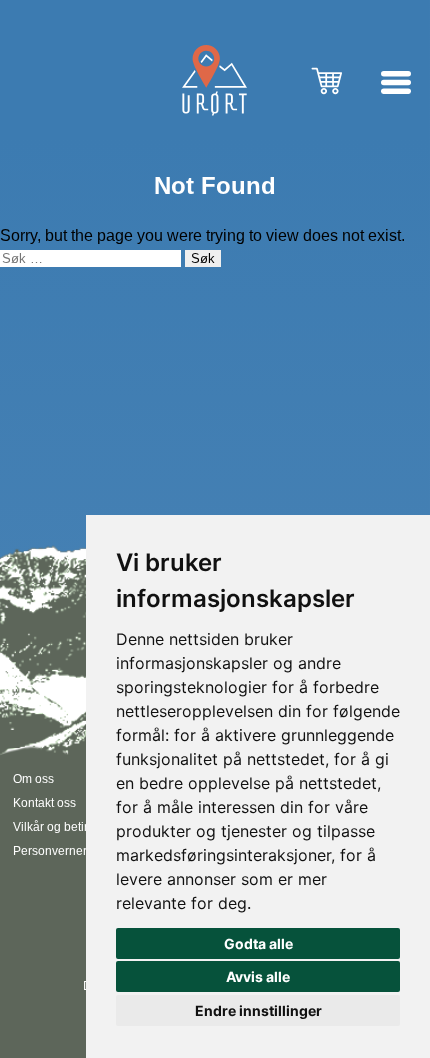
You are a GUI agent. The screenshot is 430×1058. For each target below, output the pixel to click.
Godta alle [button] (258, 943)
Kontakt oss (44, 803)
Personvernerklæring (70, 851)
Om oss (33, 779)
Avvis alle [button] (258, 976)
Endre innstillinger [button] (258, 1010)
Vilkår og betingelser (69, 827)
